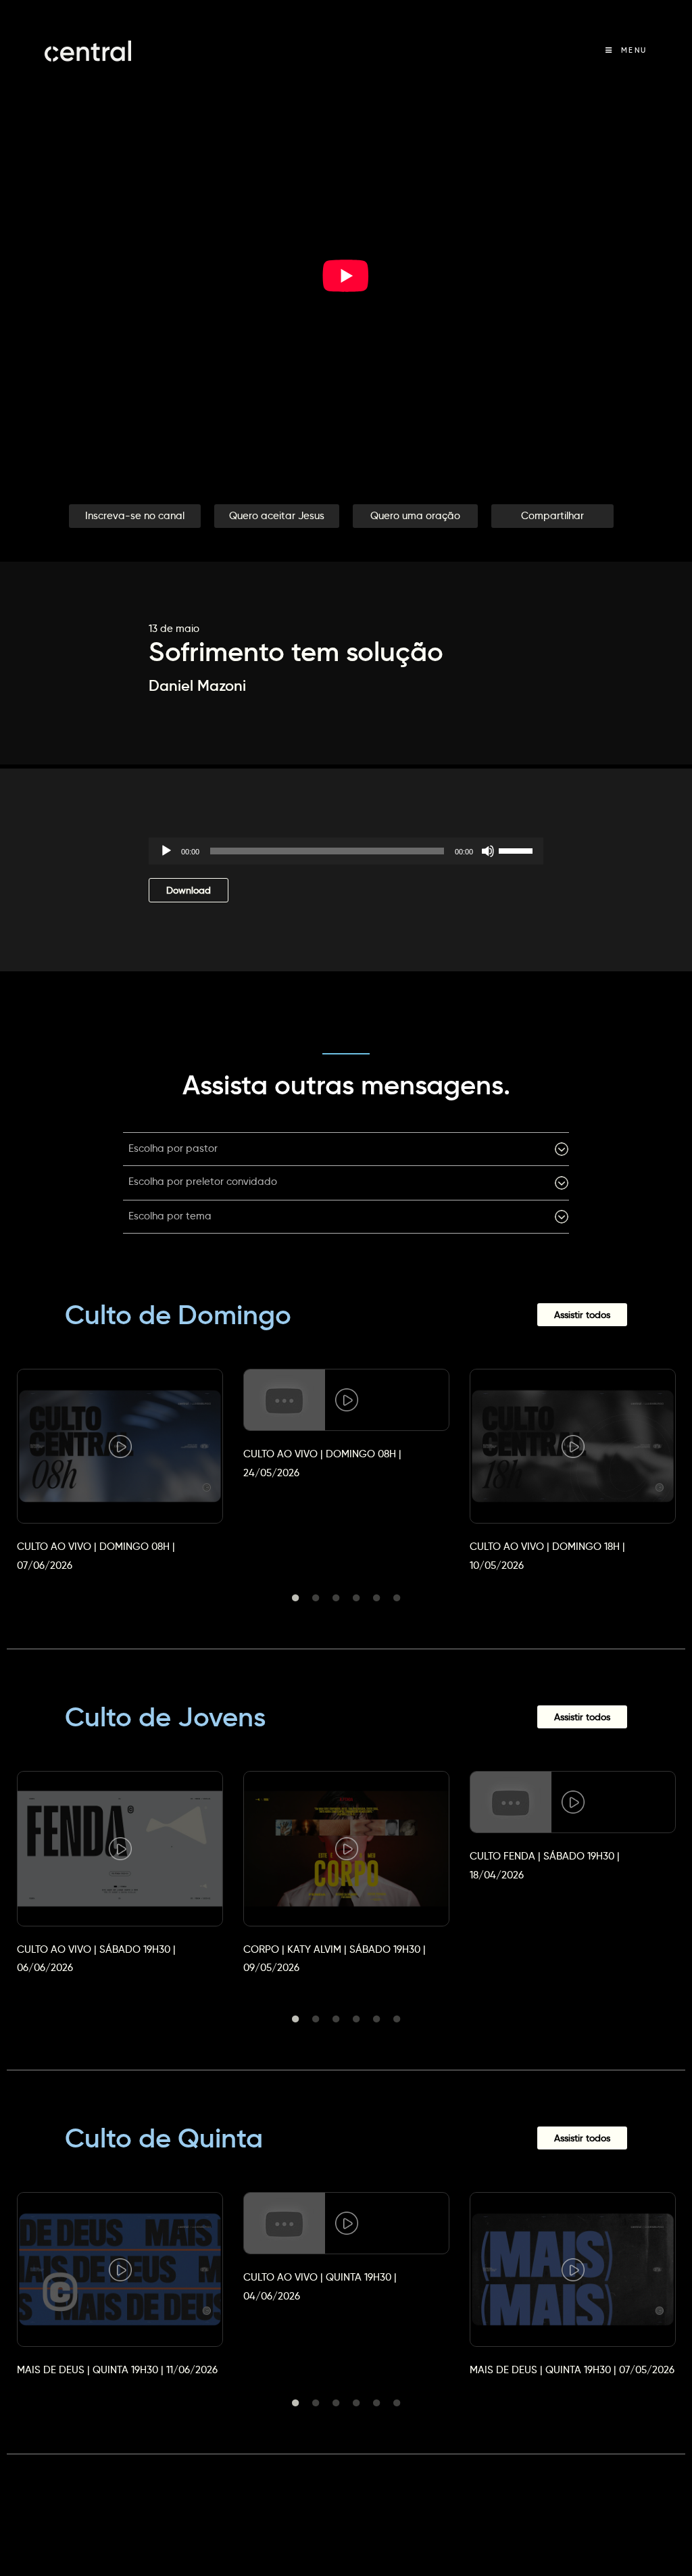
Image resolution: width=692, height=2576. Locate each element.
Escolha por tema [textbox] (170, 1216)
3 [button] (336, 1598)
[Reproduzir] (166, 851)
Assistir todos (582, 1315)
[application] (346, 851)
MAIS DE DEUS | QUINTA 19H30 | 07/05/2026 (572, 2370)
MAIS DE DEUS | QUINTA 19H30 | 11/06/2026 (117, 2370)
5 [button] (376, 1598)
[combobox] (346, 1149)
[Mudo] (488, 851)
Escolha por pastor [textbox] (173, 1148)
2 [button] (316, 1598)
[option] (120, 1458)
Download (189, 890)
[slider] (518, 850)
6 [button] (397, 1598)
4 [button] (356, 1598)
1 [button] (295, 1598)
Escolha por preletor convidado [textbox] (203, 1181)
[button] (135, 516)
